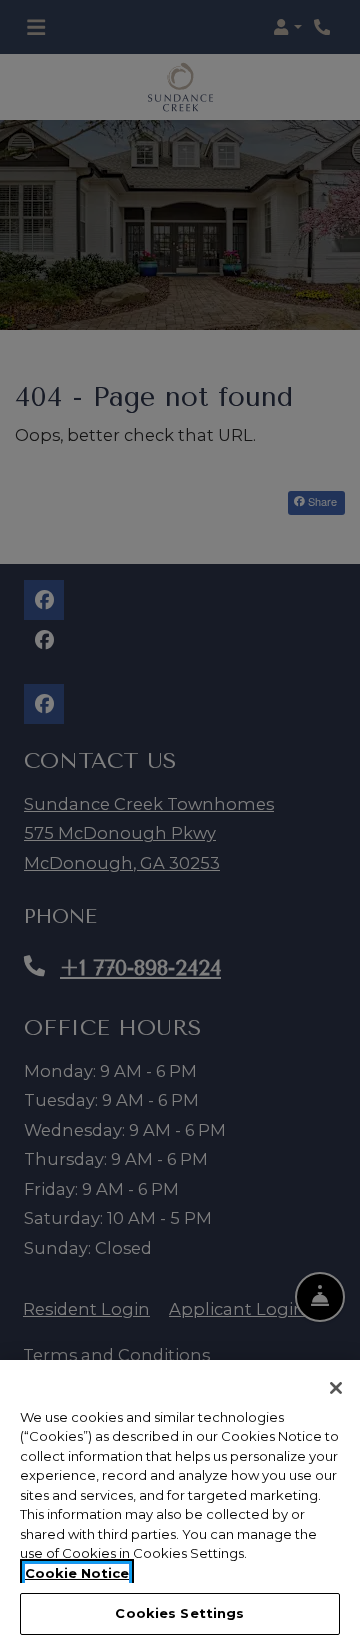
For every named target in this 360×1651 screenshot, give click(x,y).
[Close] (336, 1388)
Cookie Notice (77, 1573)
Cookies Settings (179, 1613)
